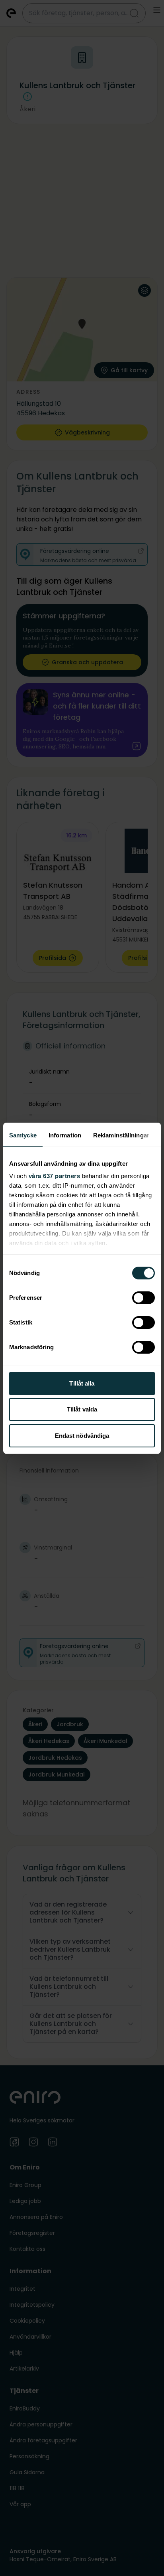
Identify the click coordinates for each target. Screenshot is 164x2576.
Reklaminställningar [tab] (121, 1135)
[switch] (143, 1298)
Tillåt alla (82, 1383)
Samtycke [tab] (23, 1135)
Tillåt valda (82, 1409)
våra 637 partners (55, 1176)
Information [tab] (65, 1135)
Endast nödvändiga (82, 1436)
